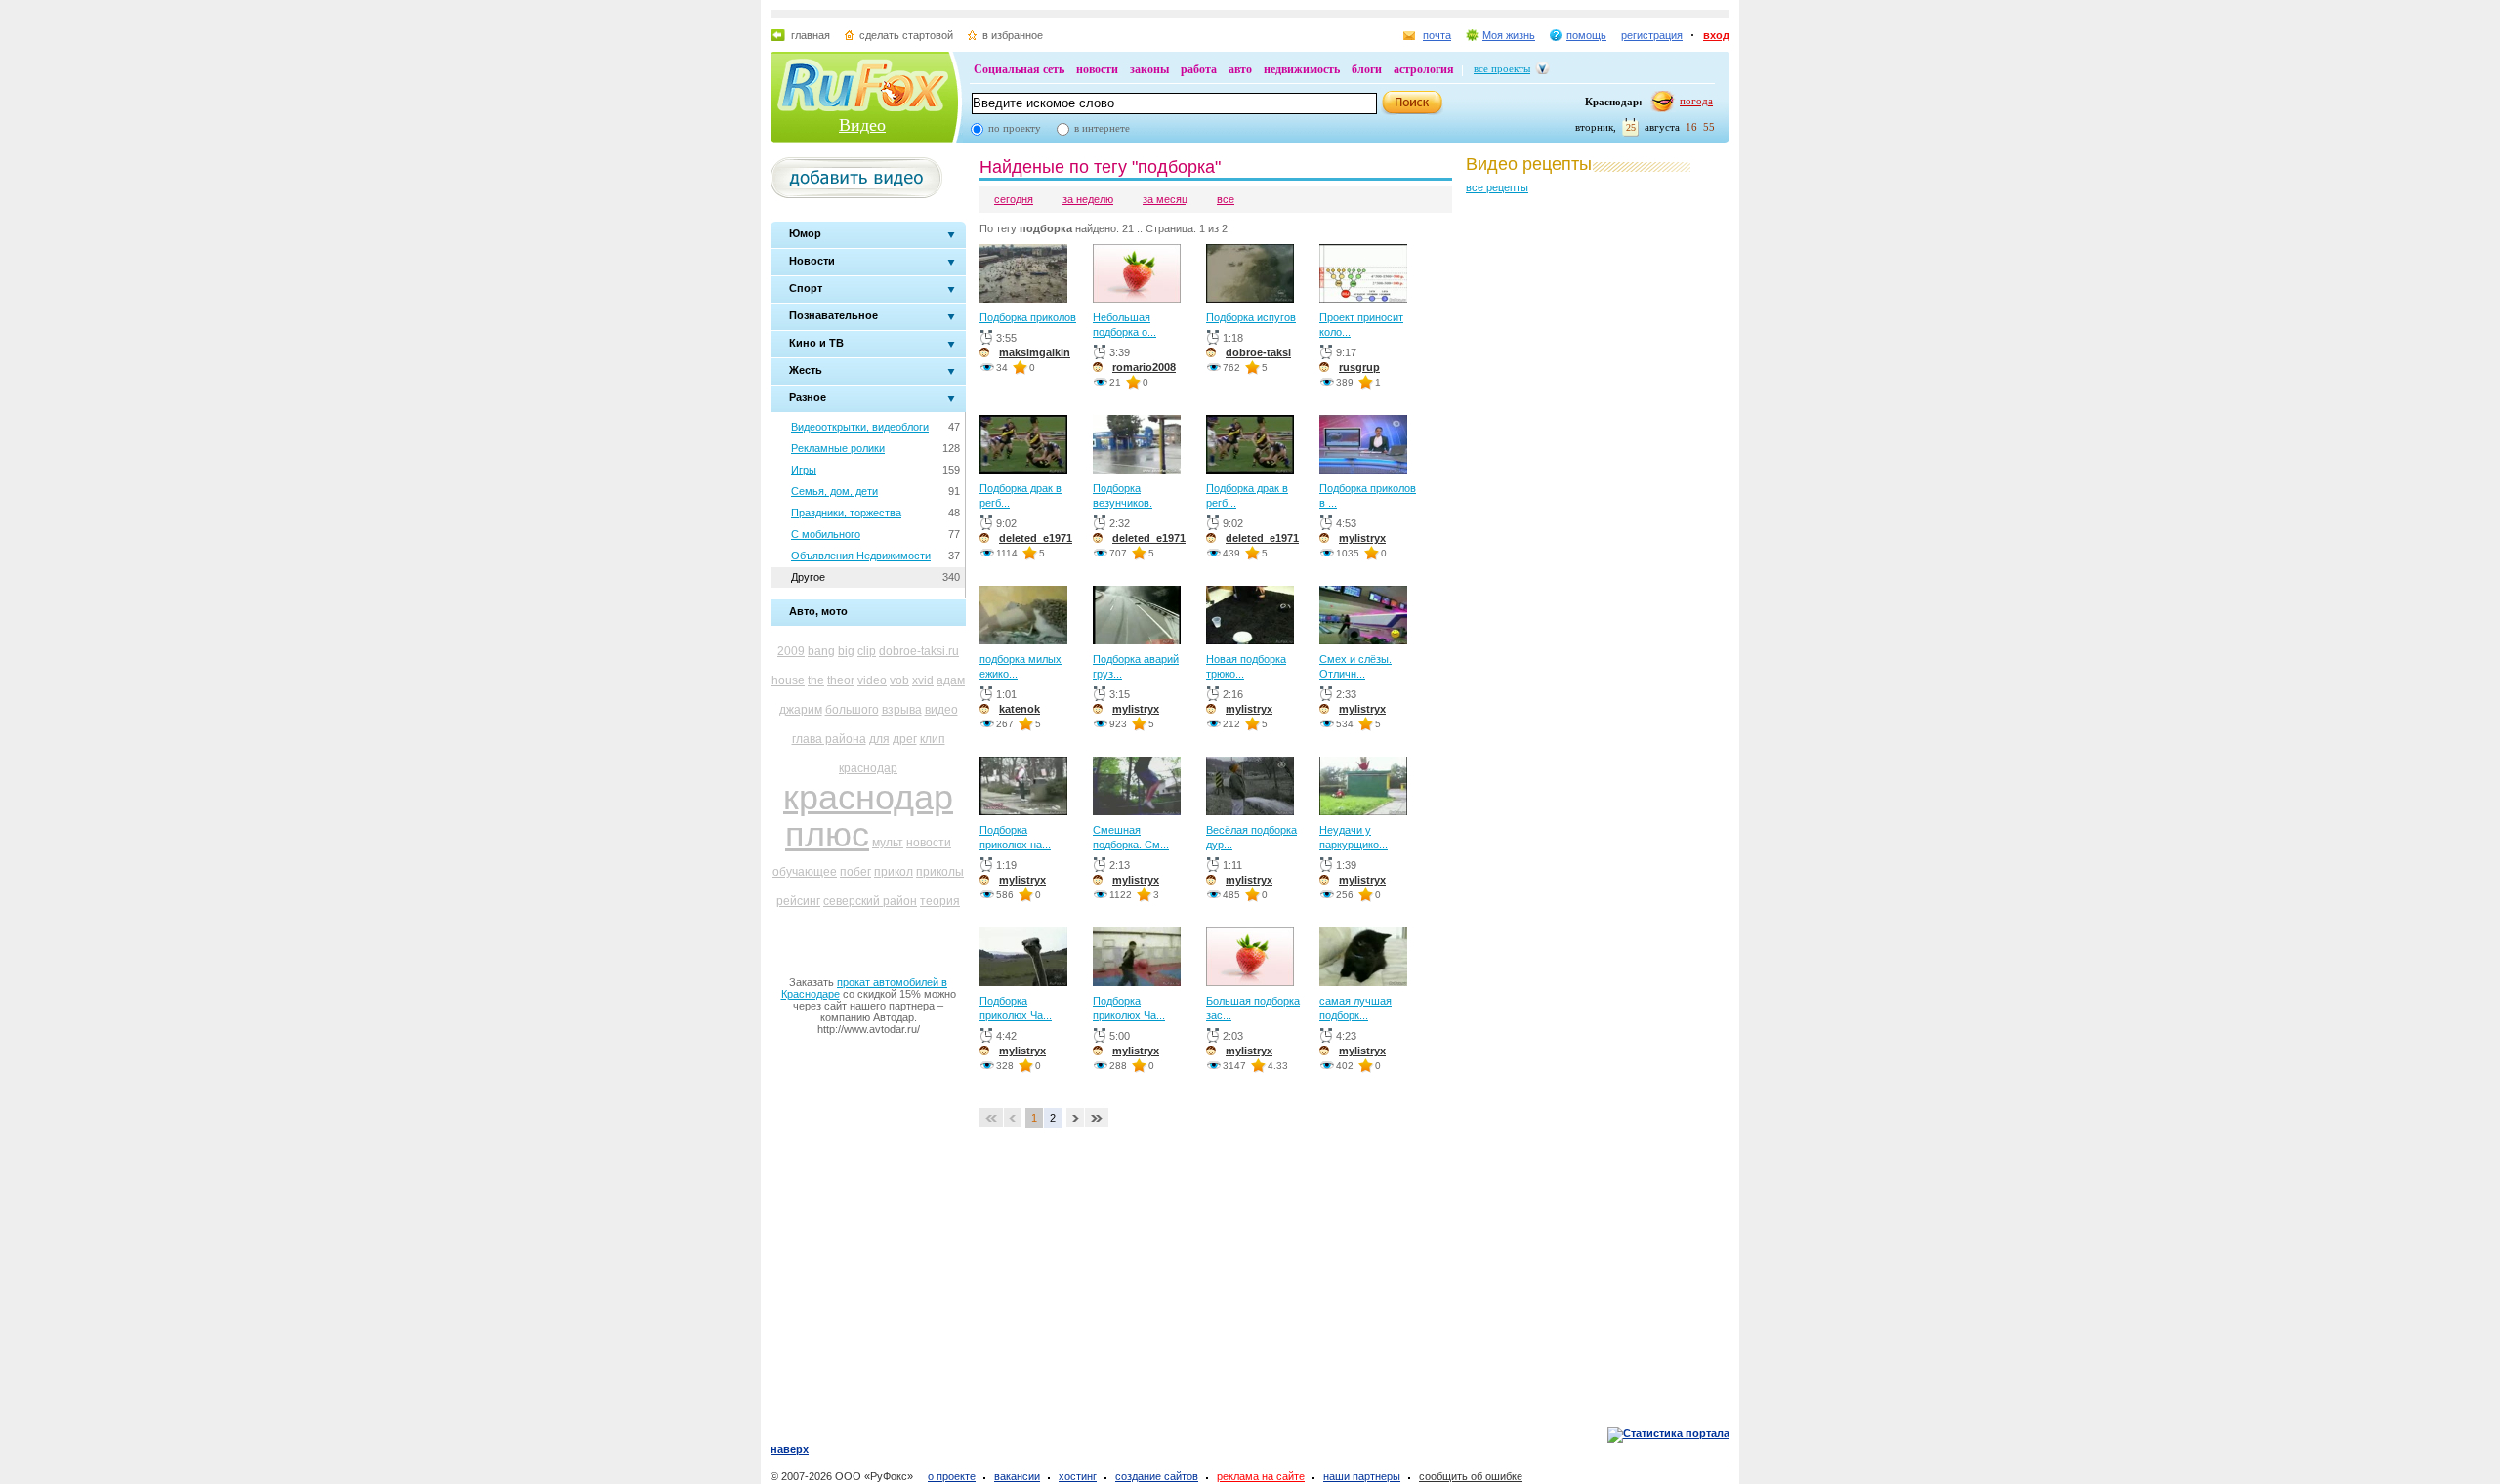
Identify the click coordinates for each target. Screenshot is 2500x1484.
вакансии (1017, 1476)
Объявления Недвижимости (861, 556)
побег (855, 872)
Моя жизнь (1509, 35)
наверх (790, 1449)
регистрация (1652, 35)
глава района (829, 739)
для (879, 739)
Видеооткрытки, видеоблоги (860, 427)
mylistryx (1362, 538)
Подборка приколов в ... (1368, 495)
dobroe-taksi (1258, 352)
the (816, 680)
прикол (894, 872)
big (846, 651)
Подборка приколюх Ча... (1016, 1008)
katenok (1020, 709)
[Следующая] (1075, 1119)
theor (841, 680)
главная (811, 35)
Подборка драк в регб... (1021, 495)
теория (940, 901)
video (872, 680)
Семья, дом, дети (834, 491)
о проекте (952, 1476)
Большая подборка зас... (1253, 1008)
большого (852, 710)
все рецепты (1497, 187)
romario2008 (1144, 367)
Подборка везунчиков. (1123, 495)
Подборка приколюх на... (1015, 837)
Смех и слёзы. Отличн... (1355, 666)
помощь (1586, 35)
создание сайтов (1157, 1476)
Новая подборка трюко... (1246, 666)
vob (899, 680)
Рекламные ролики (838, 448)
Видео (862, 125)
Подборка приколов (1028, 317)
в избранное (1013, 35)
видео (941, 710)
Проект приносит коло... (1361, 325)
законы (1149, 69)
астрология (1424, 69)
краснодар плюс (868, 816)
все (1226, 199)
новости (1097, 69)
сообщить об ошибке (1471, 1476)
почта (1437, 35)
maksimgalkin (1035, 352)
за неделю (1088, 199)
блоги (1367, 69)
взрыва (902, 710)
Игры (804, 470)
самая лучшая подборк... (1355, 1008)
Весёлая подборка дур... (1251, 837)
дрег (905, 739)
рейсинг (798, 901)
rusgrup (1359, 367)
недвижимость (1302, 69)
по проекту (1015, 128)
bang (821, 651)
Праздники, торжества (846, 513)
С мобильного (826, 534)
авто (1240, 69)
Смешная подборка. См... (1131, 837)
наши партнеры (1362, 1476)
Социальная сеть (1019, 69)
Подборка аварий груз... (1136, 666)
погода (1696, 101)
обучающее (805, 872)
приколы (940, 872)
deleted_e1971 (1036, 538)
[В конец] (1097, 1119)
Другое (808, 577)
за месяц (1165, 199)
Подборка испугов (1251, 317)
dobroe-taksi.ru (919, 651)
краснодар (868, 768)
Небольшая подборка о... (1125, 325)
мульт (888, 843)
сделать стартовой (906, 35)
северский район (870, 901)
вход (1716, 35)
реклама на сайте (1261, 1476)
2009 (791, 651)
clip (867, 651)
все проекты (1502, 68)
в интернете (1102, 128)
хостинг (1078, 1476)
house (788, 680)
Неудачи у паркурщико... (1354, 837)
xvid (923, 680)
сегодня (1014, 199)
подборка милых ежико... (1021, 666)
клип (933, 739)
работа (1199, 69)
